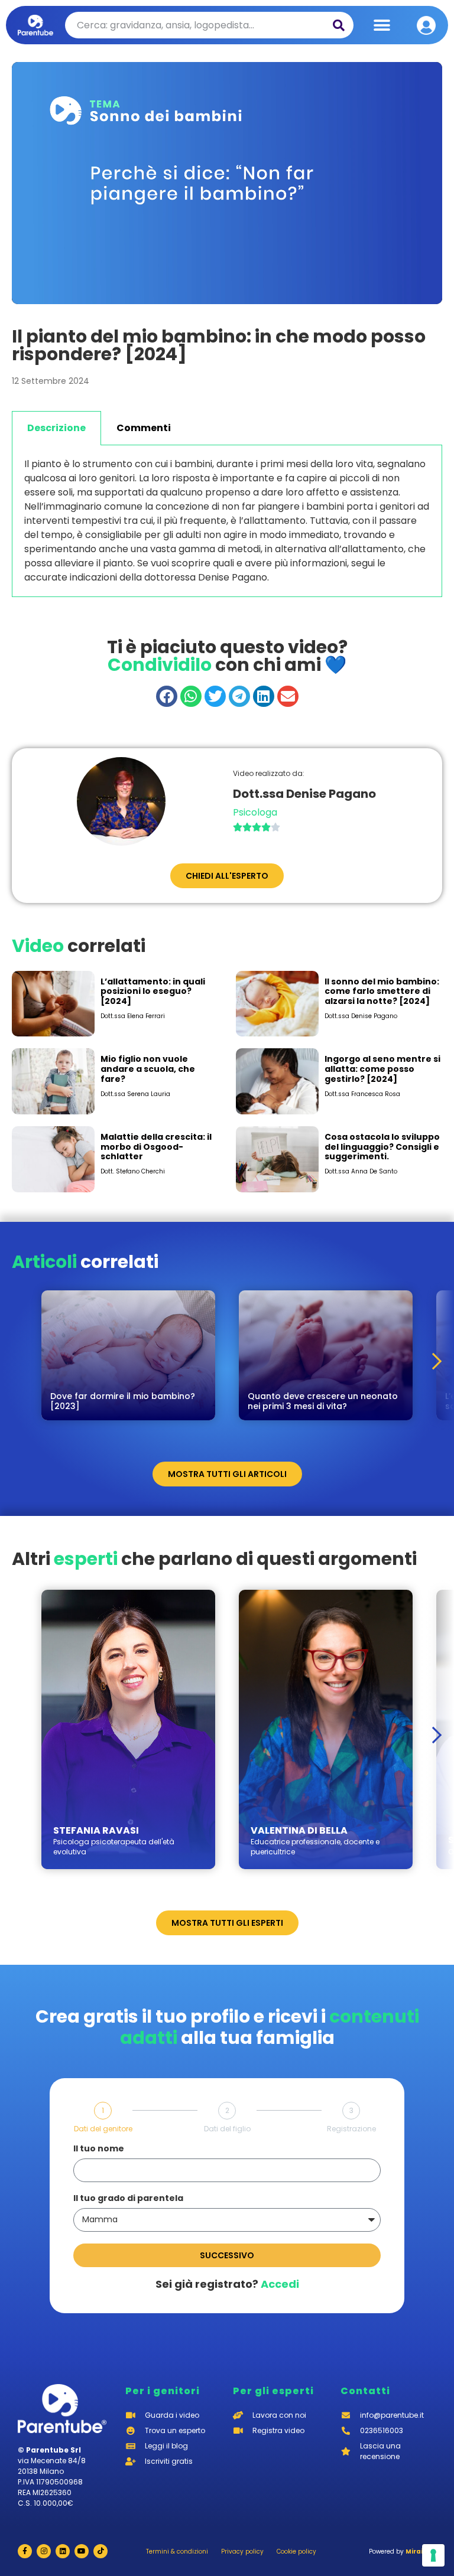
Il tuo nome (99, 2149)
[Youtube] (82, 2551)
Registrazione (351, 2129)
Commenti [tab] (144, 428)
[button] (382, 25)
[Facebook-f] (25, 2551)
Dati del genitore (103, 2129)
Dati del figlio (227, 2129)
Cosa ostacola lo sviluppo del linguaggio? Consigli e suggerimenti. (382, 1147)
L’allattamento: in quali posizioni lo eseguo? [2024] (153, 992)
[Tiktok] (100, 2551)
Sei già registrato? (227, 2284)
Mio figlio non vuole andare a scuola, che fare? (148, 1069)
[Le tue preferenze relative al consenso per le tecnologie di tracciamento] (433, 2555)
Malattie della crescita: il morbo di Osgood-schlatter (156, 1147)
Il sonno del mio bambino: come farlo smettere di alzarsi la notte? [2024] (382, 992)
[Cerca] (339, 25)
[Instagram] (44, 2551)
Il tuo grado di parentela (128, 2199)
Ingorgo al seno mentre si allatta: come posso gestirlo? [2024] (382, 1069)
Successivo (227, 2255)
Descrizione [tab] (56, 428)
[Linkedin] (63, 2551)
